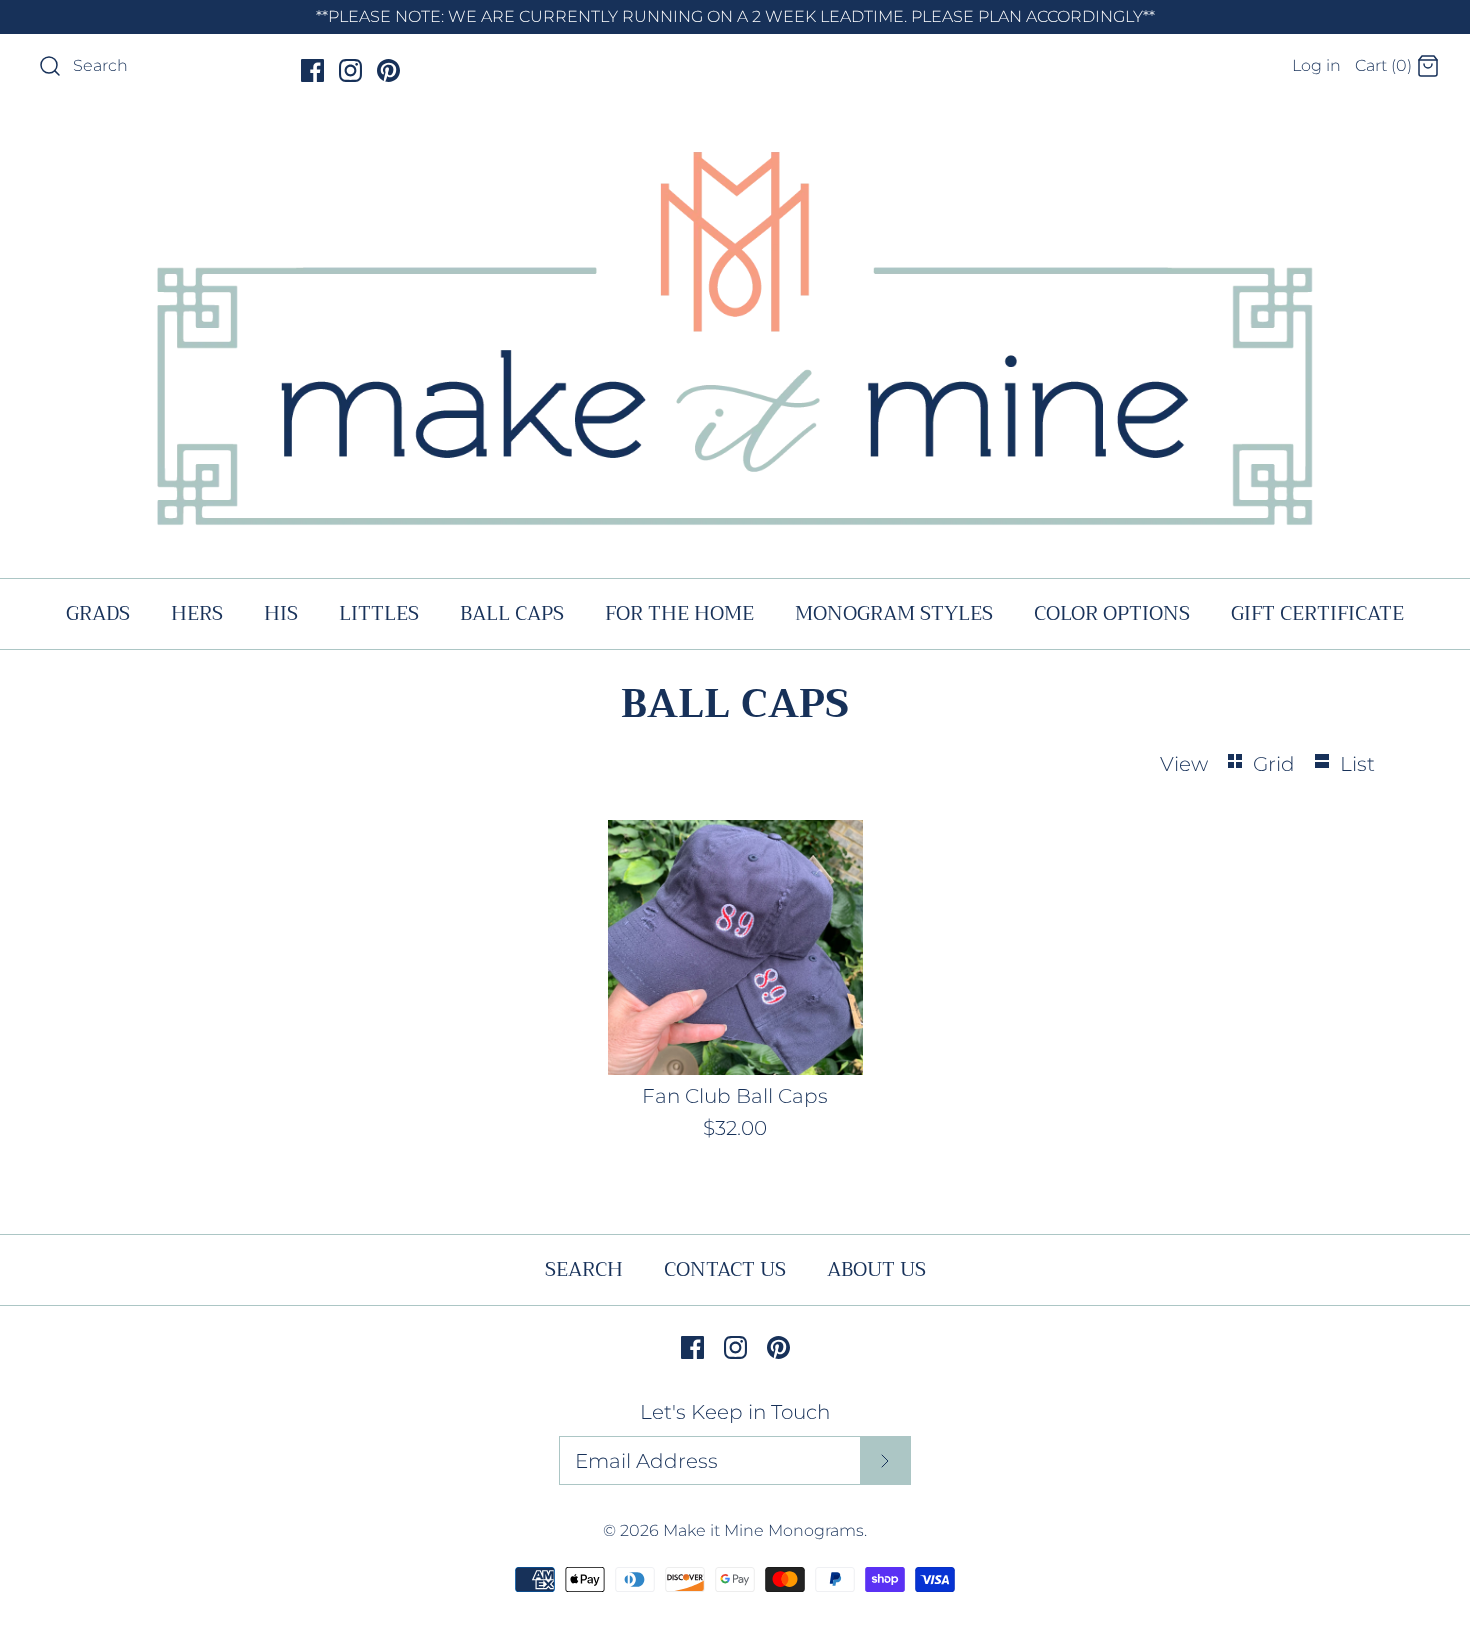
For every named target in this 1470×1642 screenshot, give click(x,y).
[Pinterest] (388, 70)
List (1357, 764)
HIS (281, 613)
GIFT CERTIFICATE (1317, 613)
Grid (1276, 764)
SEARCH (584, 1269)
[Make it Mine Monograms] (735, 135)
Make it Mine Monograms (763, 1530)
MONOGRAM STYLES (894, 613)
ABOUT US (876, 1269)
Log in (1316, 65)
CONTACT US (725, 1269)
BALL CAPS (512, 613)
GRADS (98, 613)
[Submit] (885, 1461)
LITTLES (379, 613)
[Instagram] (350, 70)
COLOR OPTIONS (1112, 613)
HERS (197, 613)
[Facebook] (312, 70)
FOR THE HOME (679, 613)
